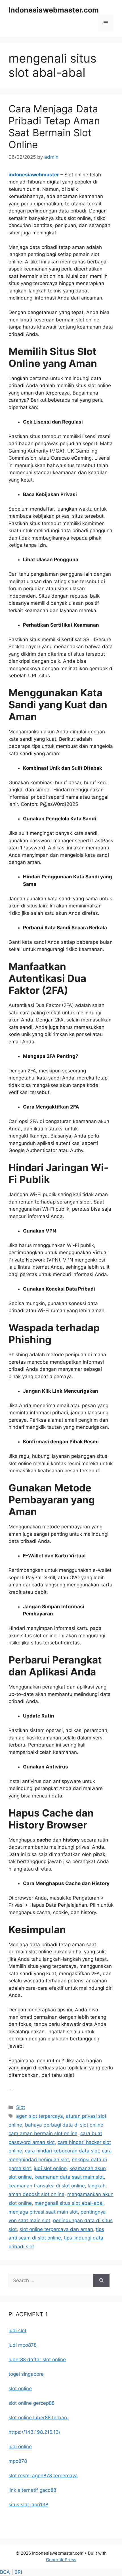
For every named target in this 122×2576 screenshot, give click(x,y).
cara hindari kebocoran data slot (62, 2151)
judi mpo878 (23, 2345)
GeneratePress (61, 2560)
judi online (20, 2447)
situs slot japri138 (28, 2505)
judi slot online (50, 2168)
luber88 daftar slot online (37, 2360)
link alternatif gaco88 (32, 2490)
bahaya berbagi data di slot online (64, 2125)
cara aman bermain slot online (43, 2133)
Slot (21, 2107)
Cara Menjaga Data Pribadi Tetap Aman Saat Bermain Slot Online (54, 127)
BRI (18, 2572)
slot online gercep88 (31, 2403)
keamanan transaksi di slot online (47, 2186)
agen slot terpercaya (40, 2116)
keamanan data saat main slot (69, 2177)
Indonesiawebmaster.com (54, 10)
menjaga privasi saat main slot (43, 2212)
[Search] (101, 2281)
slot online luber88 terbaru (39, 2418)
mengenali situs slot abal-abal (69, 2203)
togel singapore (26, 2374)
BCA (5, 2572)
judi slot (17, 2331)
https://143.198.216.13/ (34, 2432)
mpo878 (18, 2461)
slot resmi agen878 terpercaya (43, 2476)
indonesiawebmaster (34, 175)
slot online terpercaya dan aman (56, 2229)
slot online (20, 2389)
